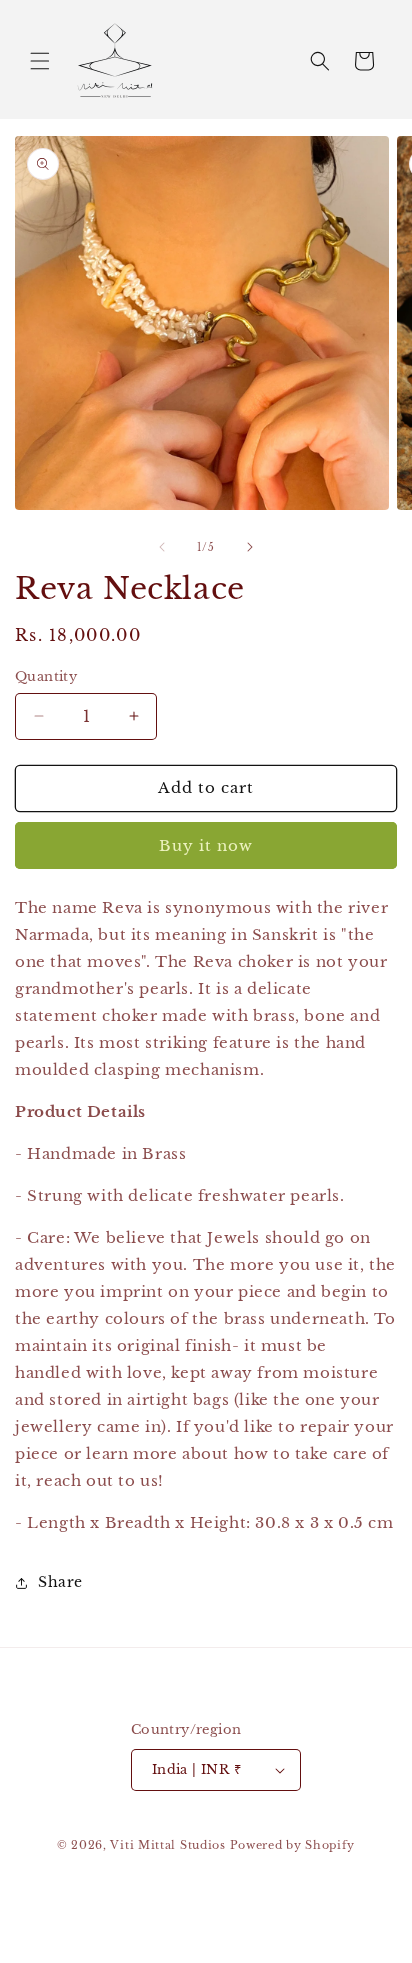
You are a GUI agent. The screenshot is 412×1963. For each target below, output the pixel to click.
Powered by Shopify (293, 1845)
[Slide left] (162, 547)
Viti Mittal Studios (167, 1845)
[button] (40, 61)
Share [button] (60, 1582)
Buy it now (206, 845)
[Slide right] (250, 547)
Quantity (46, 676)
